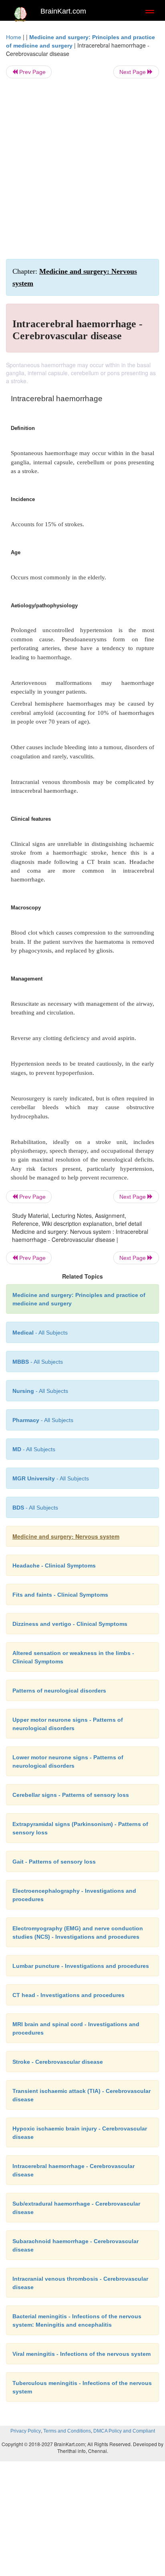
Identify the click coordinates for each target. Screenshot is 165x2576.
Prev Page (32, 72)
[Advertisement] (82, 169)
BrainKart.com (63, 11)
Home (14, 37)
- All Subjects (34, 1449)
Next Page (133, 72)
